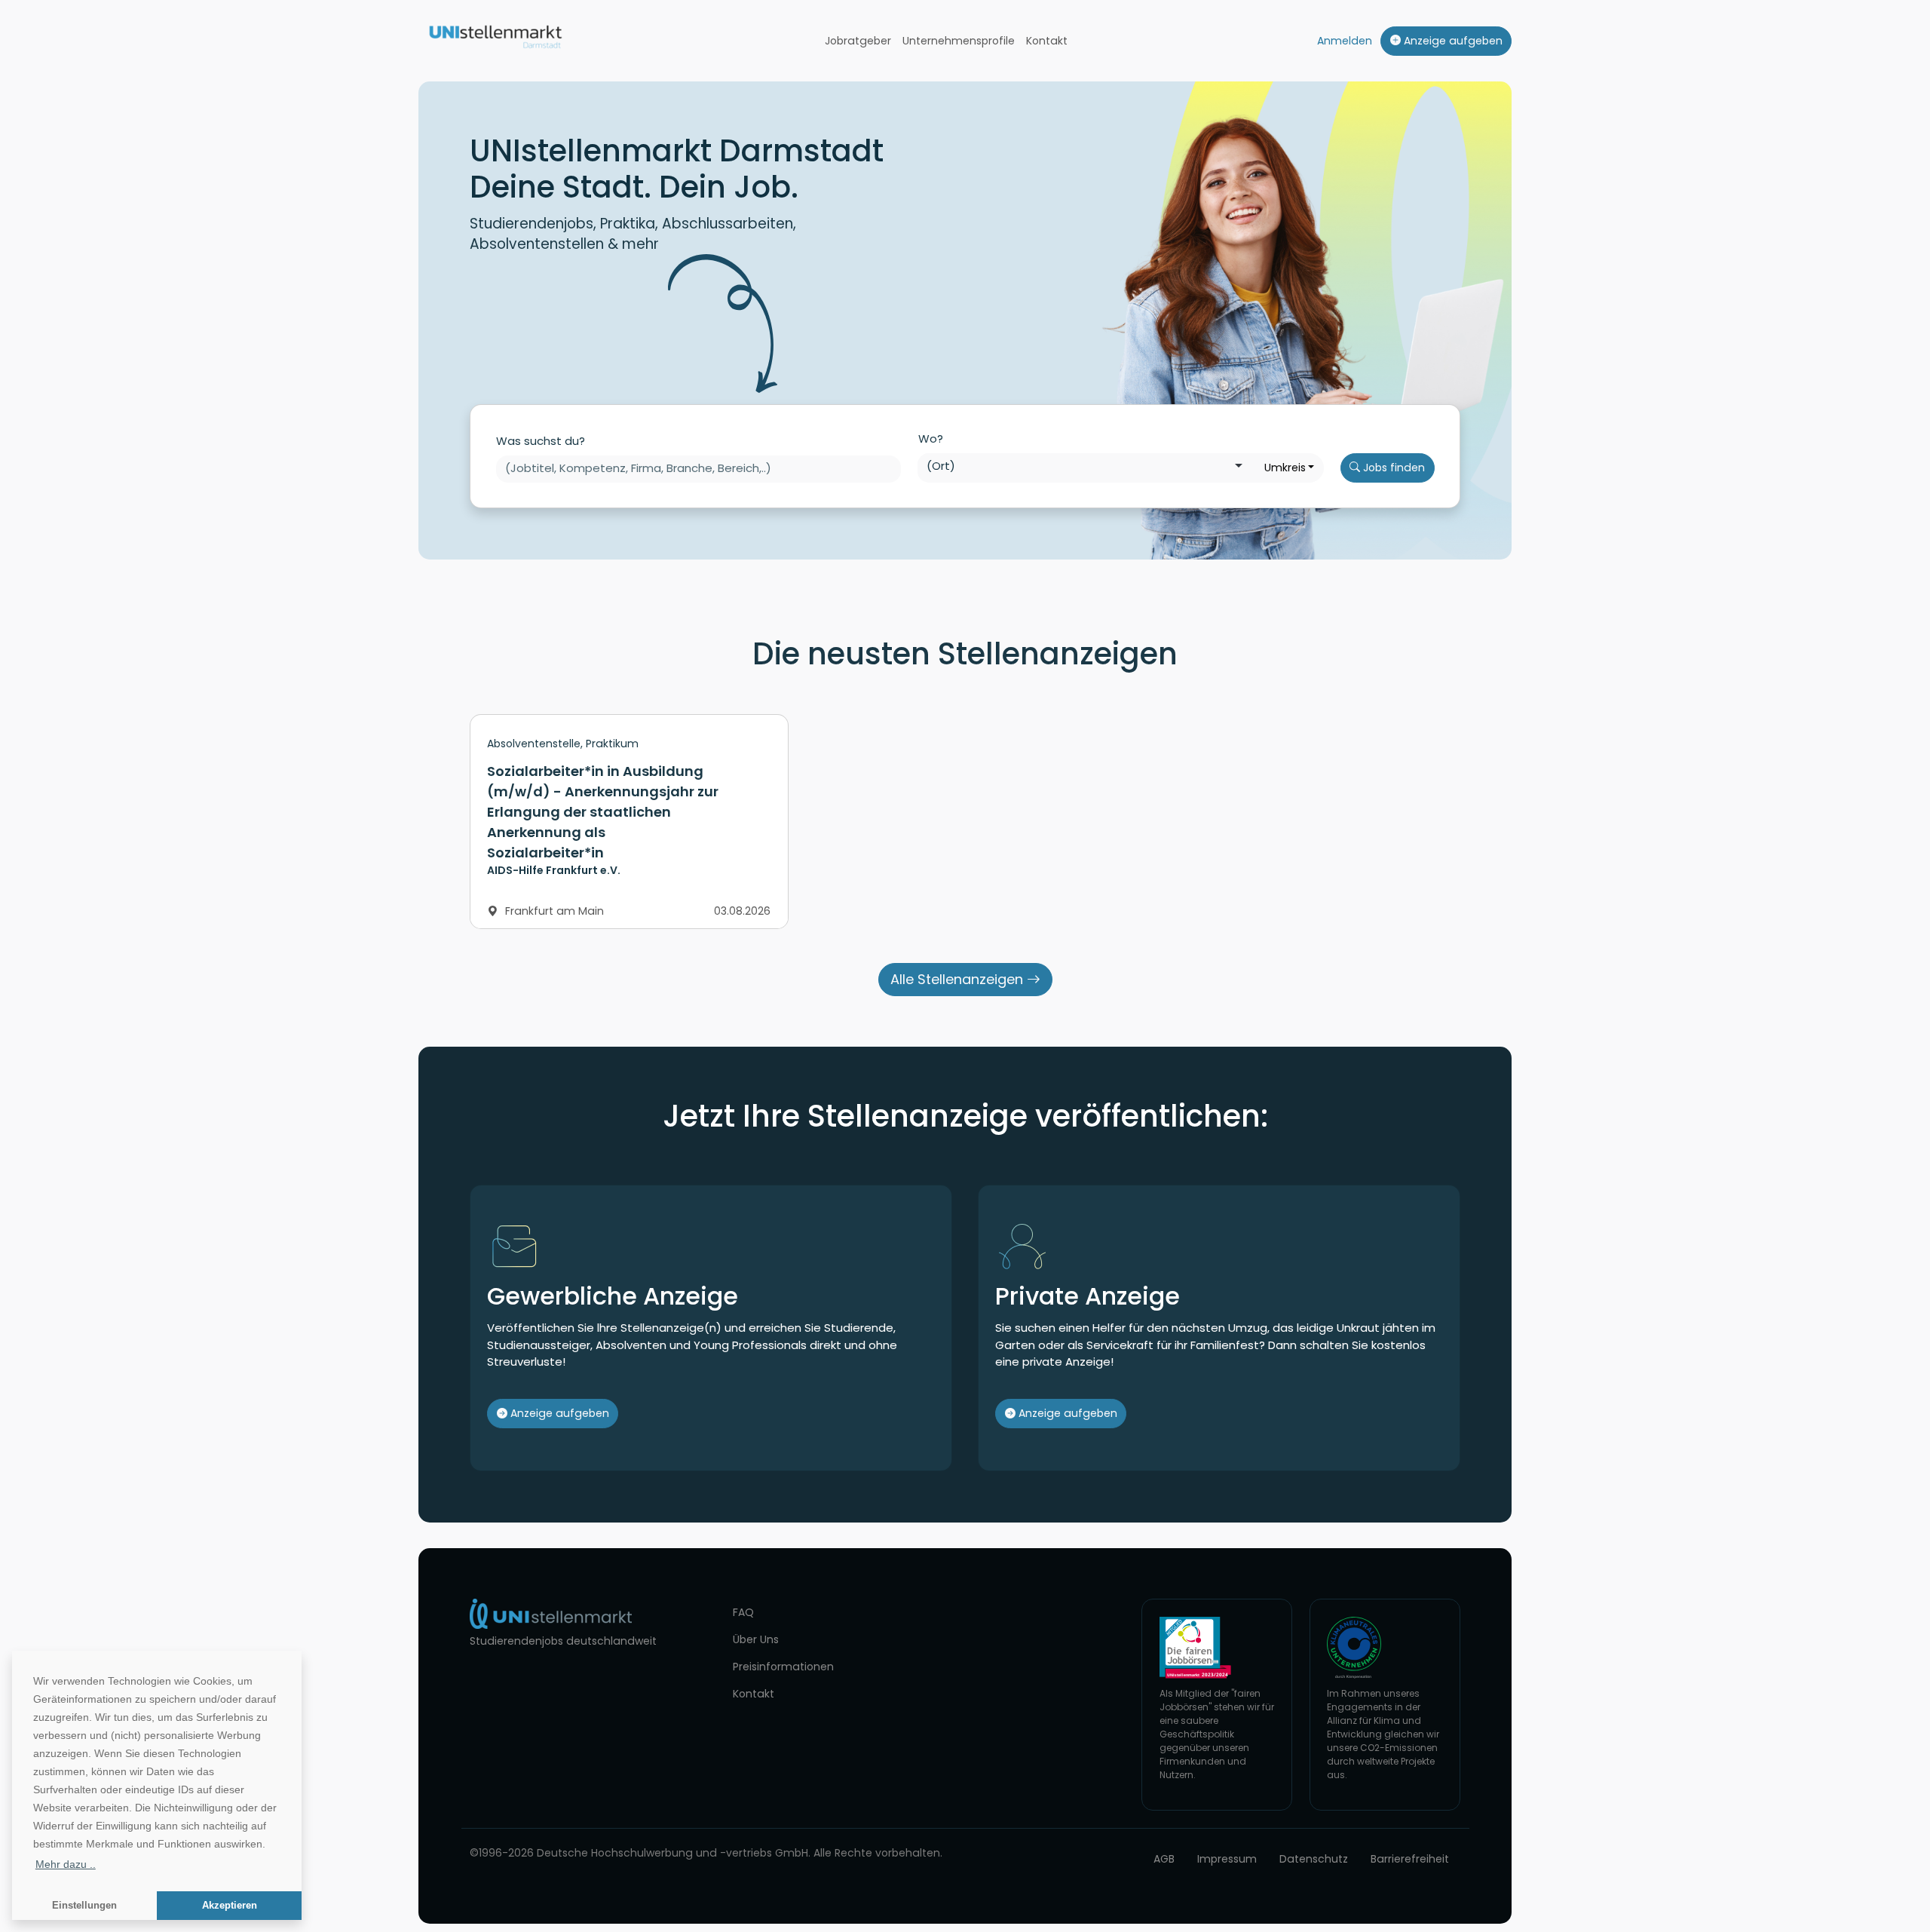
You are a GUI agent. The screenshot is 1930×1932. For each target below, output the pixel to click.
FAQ (743, 1612)
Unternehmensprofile (959, 41)
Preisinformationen (783, 1667)
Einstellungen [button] (84, 1906)
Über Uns (756, 1639)
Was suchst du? (541, 441)
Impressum (1227, 1859)
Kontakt (1047, 41)
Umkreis (1285, 468)
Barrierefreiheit (1410, 1859)
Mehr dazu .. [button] (66, 1864)
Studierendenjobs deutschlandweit (563, 1641)
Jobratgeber (858, 41)
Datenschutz (1314, 1859)
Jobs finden (1392, 468)
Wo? (931, 439)
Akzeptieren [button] (230, 1906)
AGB (1164, 1859)
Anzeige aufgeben (1452, 41)
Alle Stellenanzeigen (959, 979)
